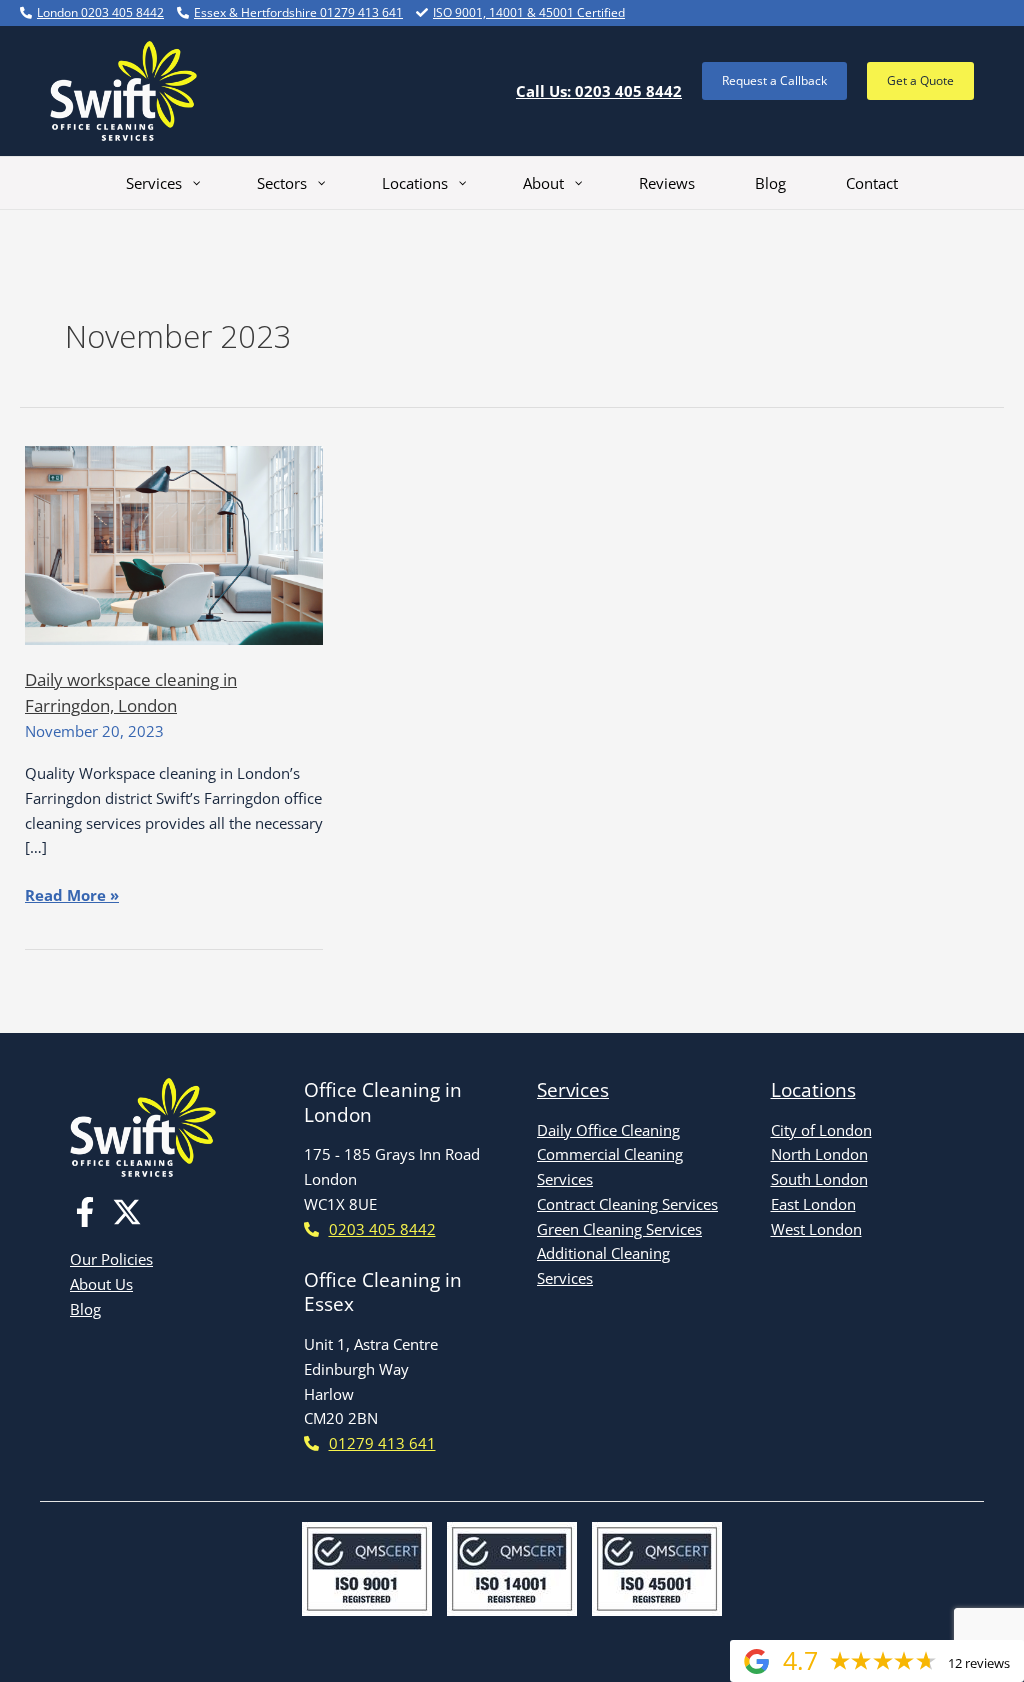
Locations (813, 1090)
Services (573, 1090)
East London (813, 1204)
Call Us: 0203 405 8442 (599, 91)
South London (819, 1179)
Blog (85, 1309)
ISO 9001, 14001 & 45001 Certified (529, 12)
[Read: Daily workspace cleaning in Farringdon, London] (174, 543)
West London (816, 1229)
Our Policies (111, 1259)
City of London (821, 1130)
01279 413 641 (382, 1443)
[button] (774, 81)
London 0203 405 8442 (100, 12)
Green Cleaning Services (619, 1229)
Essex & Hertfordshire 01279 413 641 (298, 12)
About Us (101, 1284)
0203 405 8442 (382, 1229)
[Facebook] (85, 1212)
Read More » (72, 896)
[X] (127, 1212)
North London (819, 1154)
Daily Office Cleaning (608, 1130)
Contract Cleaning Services (627, 1204)
